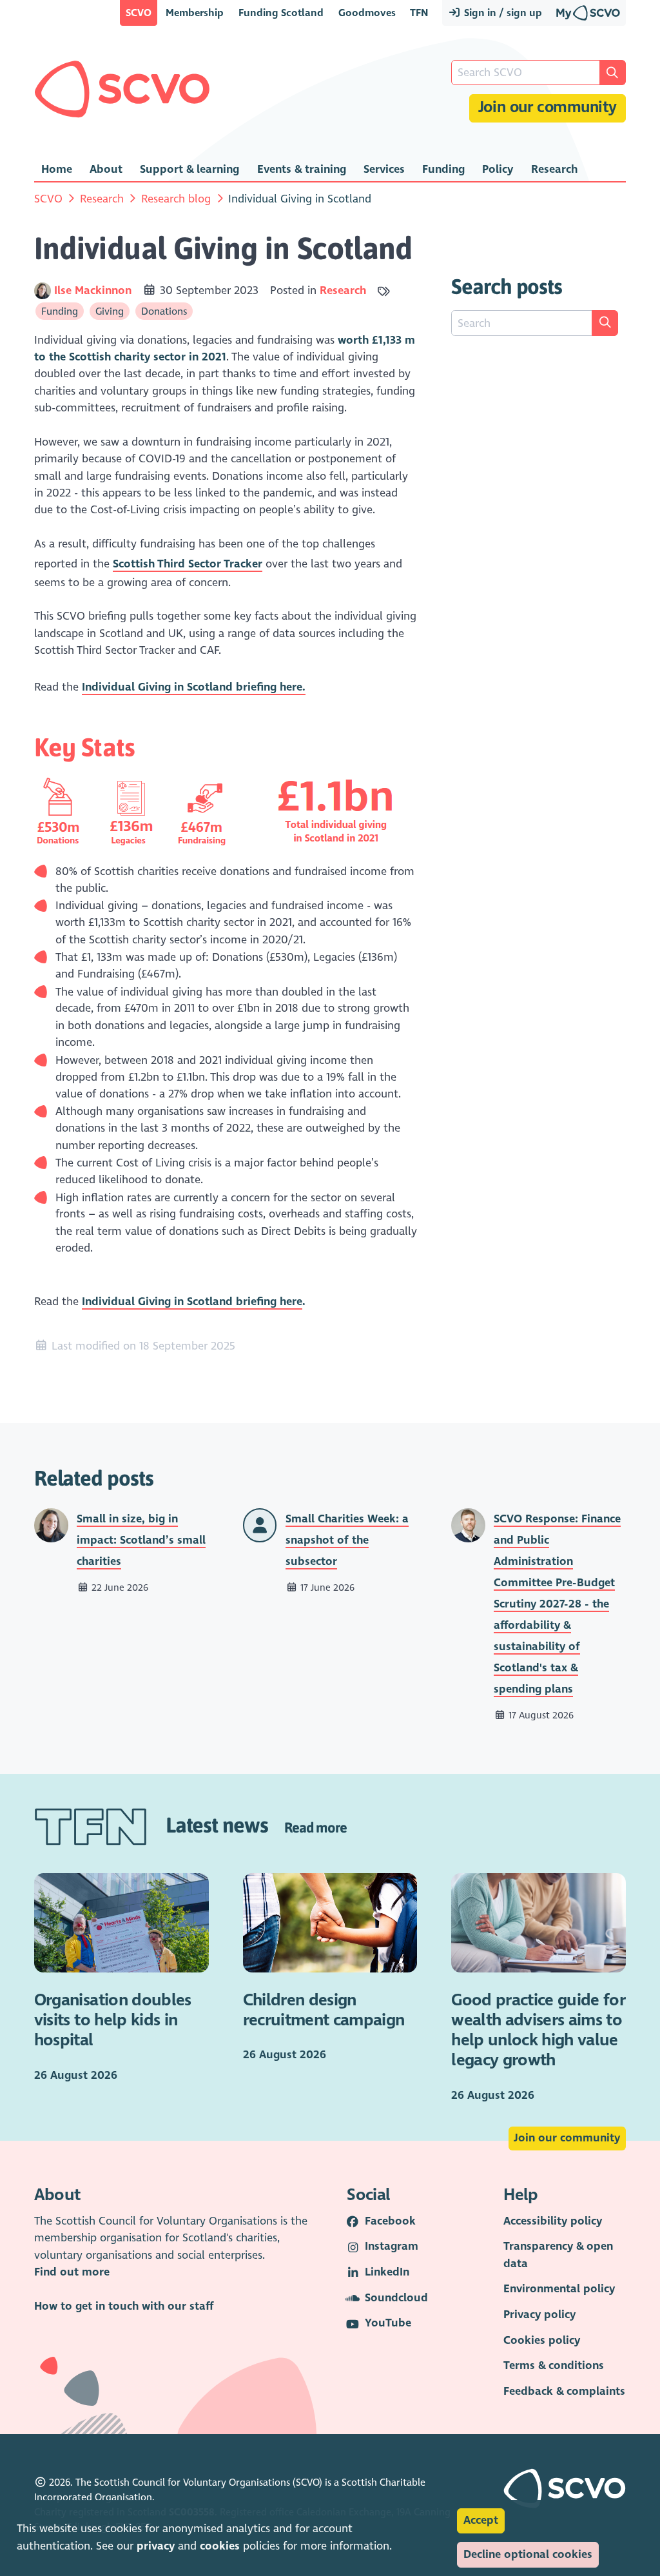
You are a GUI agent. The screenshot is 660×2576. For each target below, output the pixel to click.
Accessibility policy (553, 2221)
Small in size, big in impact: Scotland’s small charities (141, 1540)
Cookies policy (542, 2340)
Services (384, 169)
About (106, 169)
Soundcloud (396, 2298)
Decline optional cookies (528, 2554)
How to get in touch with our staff (124, 2306)
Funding (443, 169)
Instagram (392, 2246)
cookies (220, 2546)
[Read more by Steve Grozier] (260, 1525)
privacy (156, 2546)
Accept (481, 2520)
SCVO (139, 13)
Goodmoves (367, 13)
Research (554, 169)
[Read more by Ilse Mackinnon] (43, 290)
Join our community (548, 107)
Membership (195, 13)
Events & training (302, 169)
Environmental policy (559, 2289)
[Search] (605, 323)
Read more (315, 1827)
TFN (419, 13)
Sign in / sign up (502, 13)
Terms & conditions (554, 2365)
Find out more (72, 2272)
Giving (110, 311)
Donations (164, 311)
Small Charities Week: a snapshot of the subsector (347, 1540)
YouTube (388, 2323)
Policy (498, 169)
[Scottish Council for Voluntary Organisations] (122, 89)
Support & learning (189, 169)
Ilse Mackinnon (94, 290)
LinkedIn (387, 2272)
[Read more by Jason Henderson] (468, 1525)
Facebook (390, 2221)
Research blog (176, 199)
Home (57, 169)
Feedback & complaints (564, 2391)
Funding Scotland (281, 13)
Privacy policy (539, 2315)
